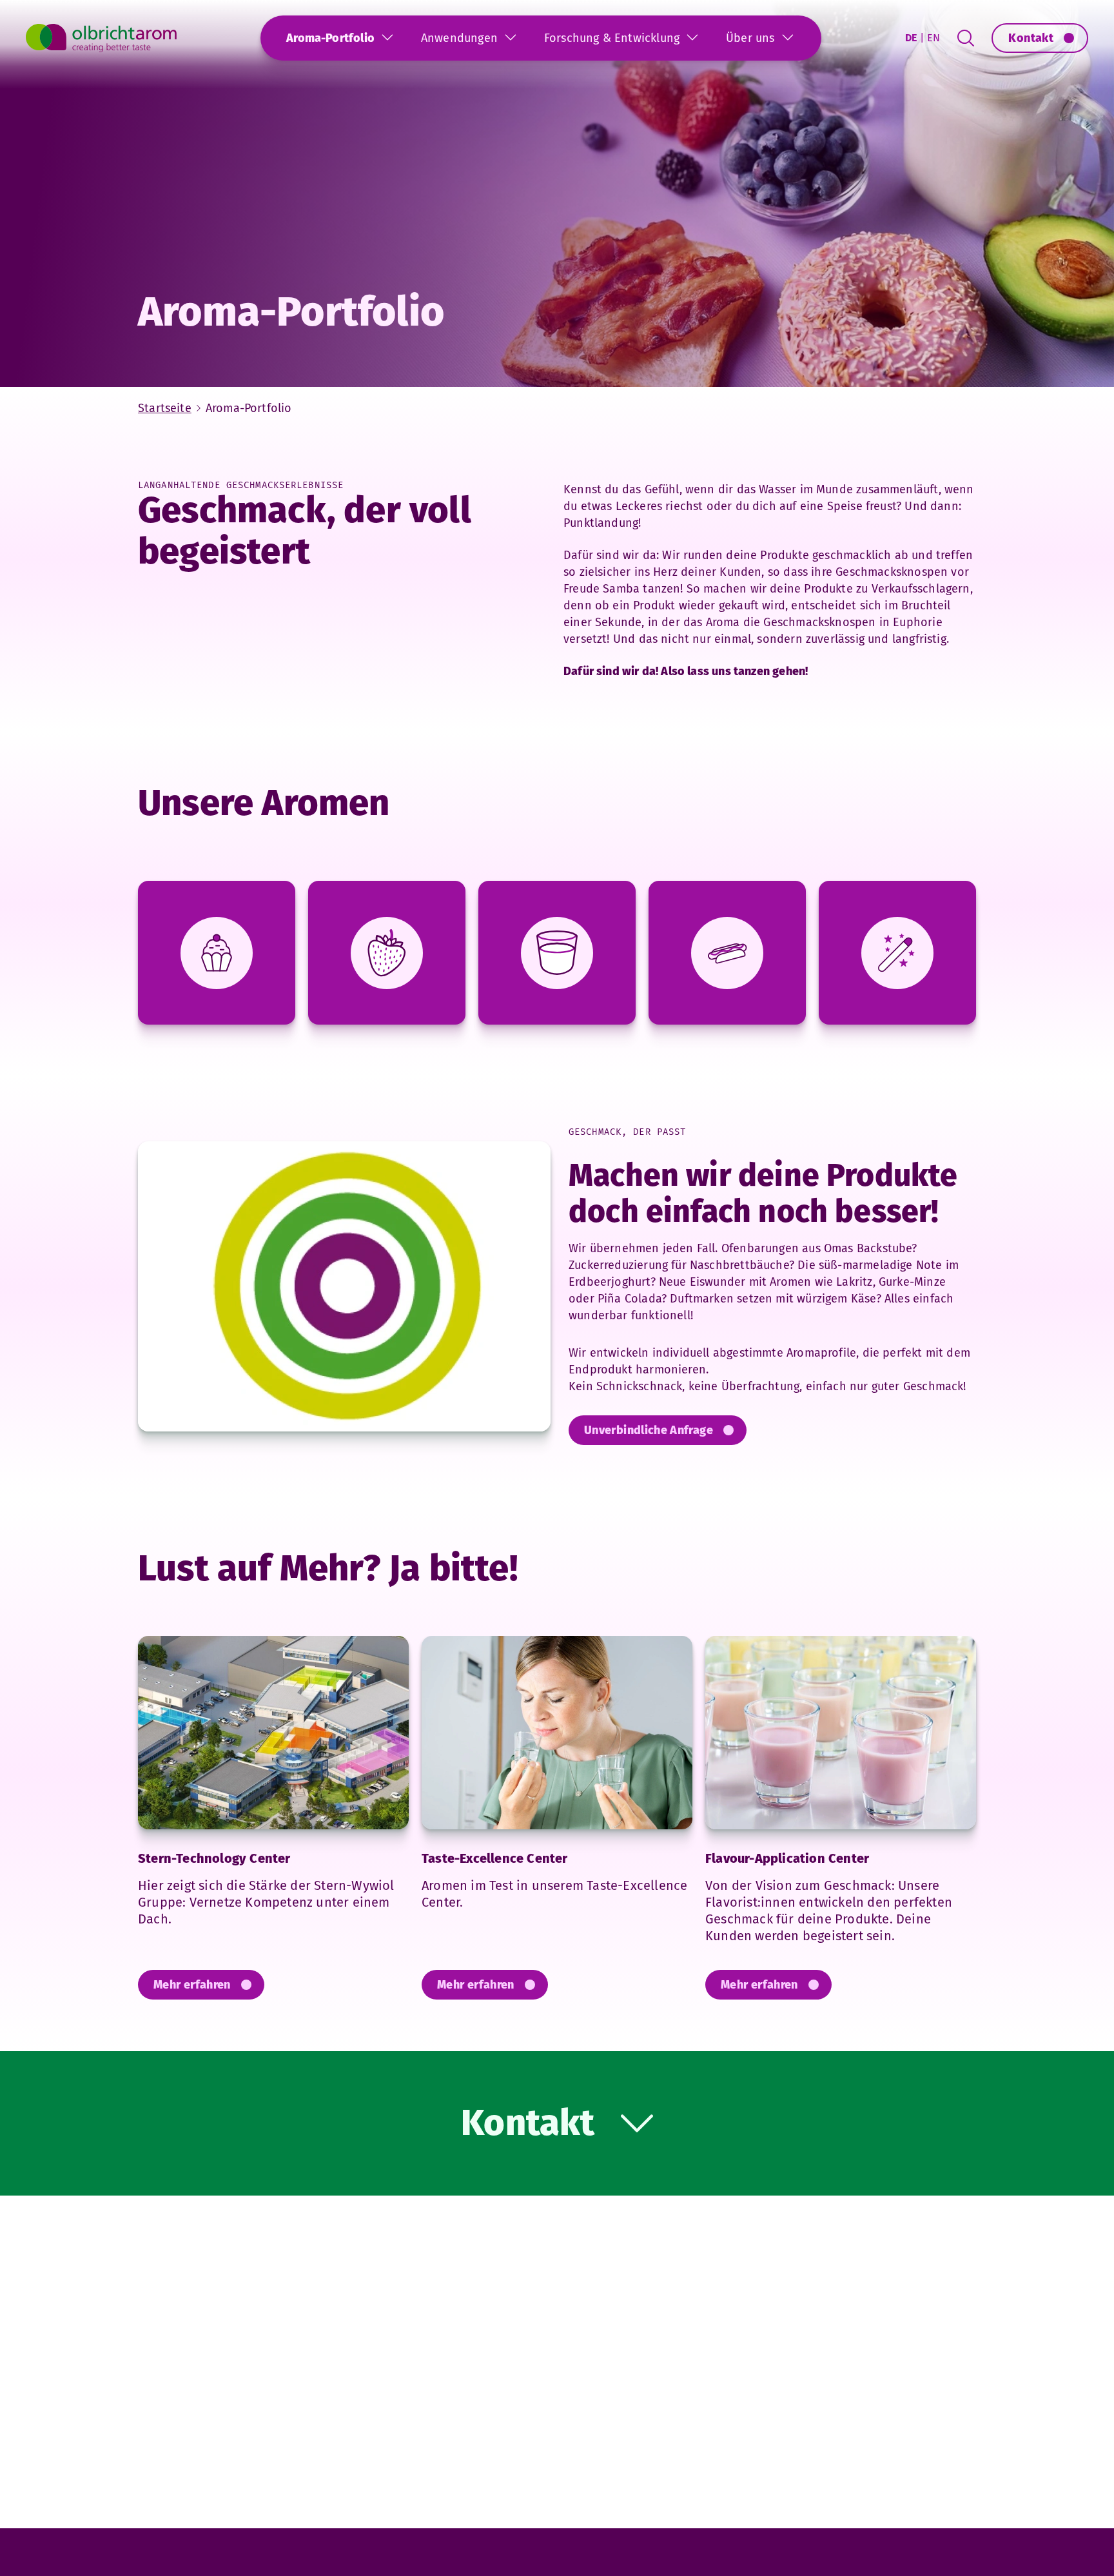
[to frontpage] (101, 38)
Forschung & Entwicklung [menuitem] (612, 38)
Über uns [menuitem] (750, 38)
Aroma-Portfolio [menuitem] (330, 38)
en (933, 38)
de (911, 38)
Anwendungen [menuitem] (459, 38)
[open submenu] (387, 37)
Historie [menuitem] (323, 95)
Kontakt (1031, 38)
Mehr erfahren (192, 1985)
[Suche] (966, 38)
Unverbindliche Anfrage (649, 1430)
